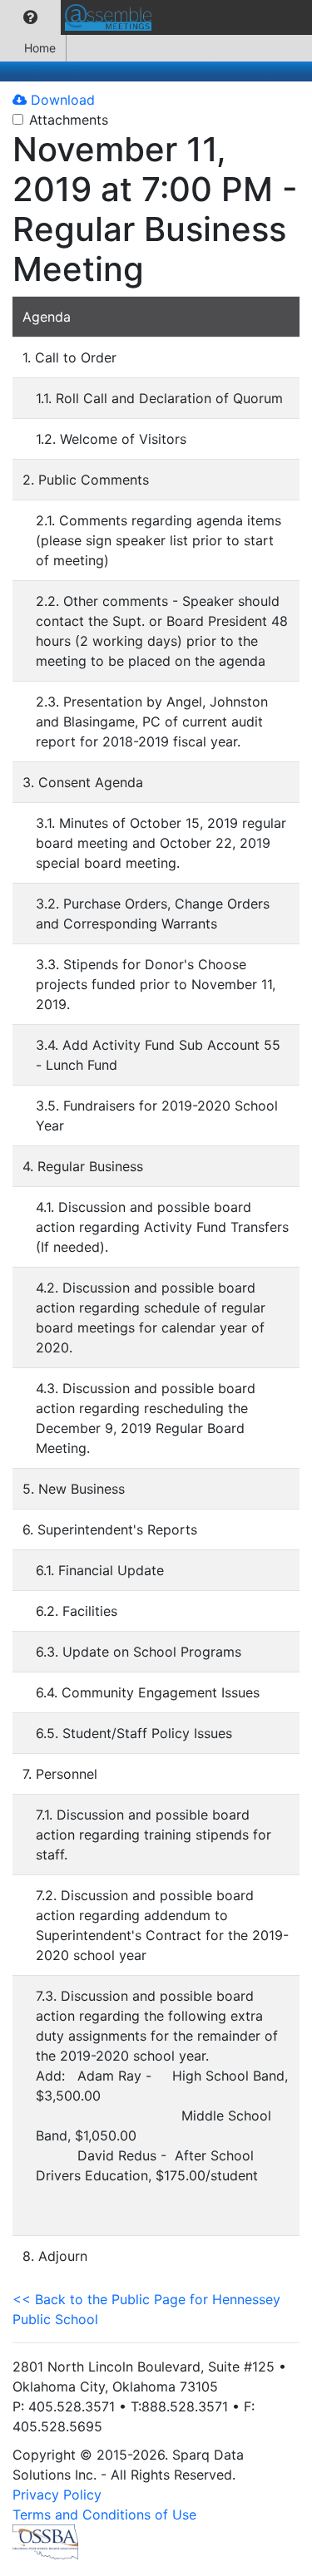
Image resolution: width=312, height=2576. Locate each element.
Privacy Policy (57, 2495)
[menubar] (80, 17)
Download (61, 100)
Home (40, 48)
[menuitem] (30, 17)
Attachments (69, 120)
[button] (30, 17)
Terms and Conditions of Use (104, 2514)
